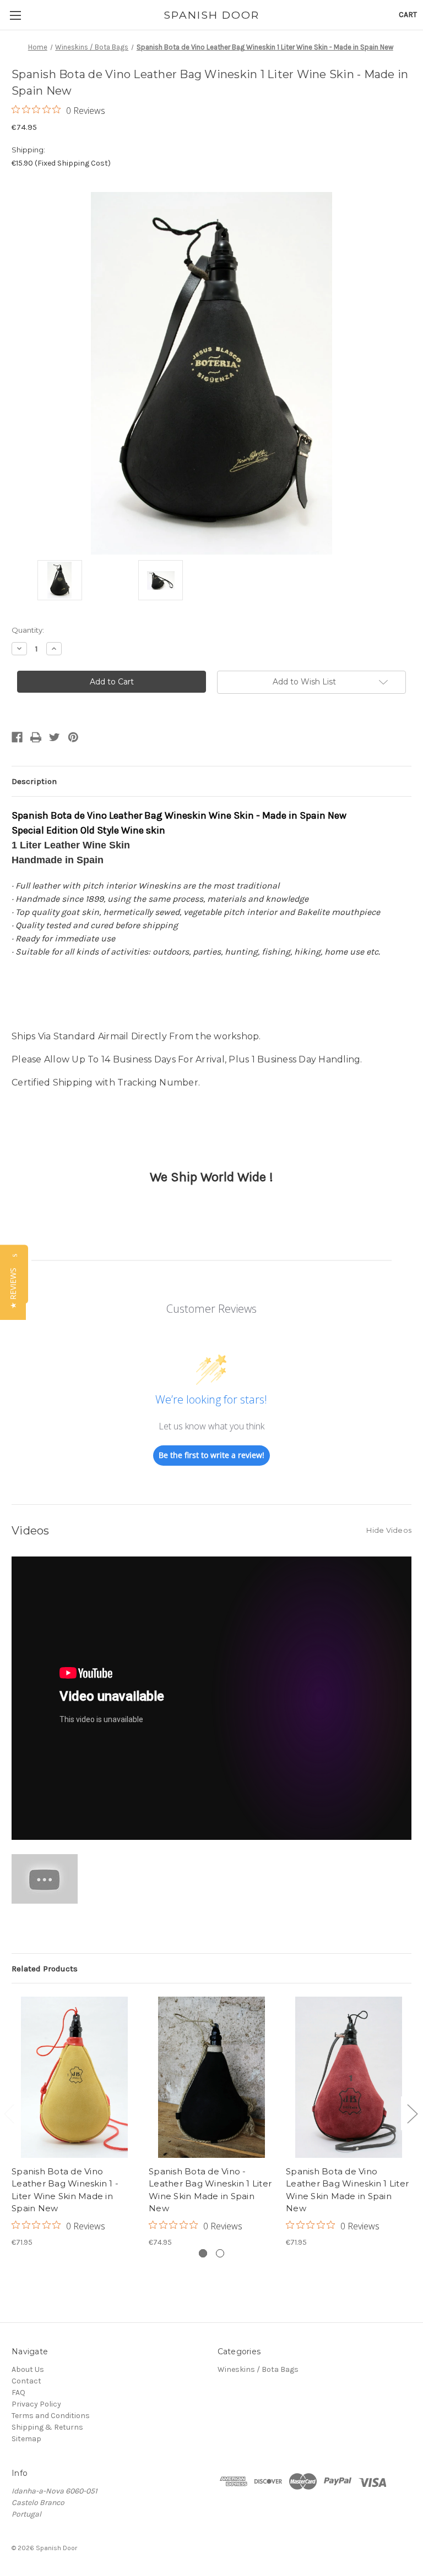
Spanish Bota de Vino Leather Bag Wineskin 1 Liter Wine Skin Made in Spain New (347, 2190)
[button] (13, 1288)
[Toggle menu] (15, 15)
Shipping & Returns (47, 2427)
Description (34, 781)
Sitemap (26, 2439)
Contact (26, 2381)
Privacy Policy (36, 2404)
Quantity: (28, 630)
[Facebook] (17, 737)
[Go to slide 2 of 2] (412, 2113)
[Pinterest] (73, 737)
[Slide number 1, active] (203, 2253)
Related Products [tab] (45, 1969)
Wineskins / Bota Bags (258, 2369)
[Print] (36, 737)
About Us (28, 2369)
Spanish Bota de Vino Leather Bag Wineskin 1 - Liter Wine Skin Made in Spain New (65, 2190)
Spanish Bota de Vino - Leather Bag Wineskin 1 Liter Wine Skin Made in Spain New (210, 2190)
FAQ (18, 2393)
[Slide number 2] (220, 2253)
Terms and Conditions (51, 2416)
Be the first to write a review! (211, 1455)
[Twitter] (55, 737)
